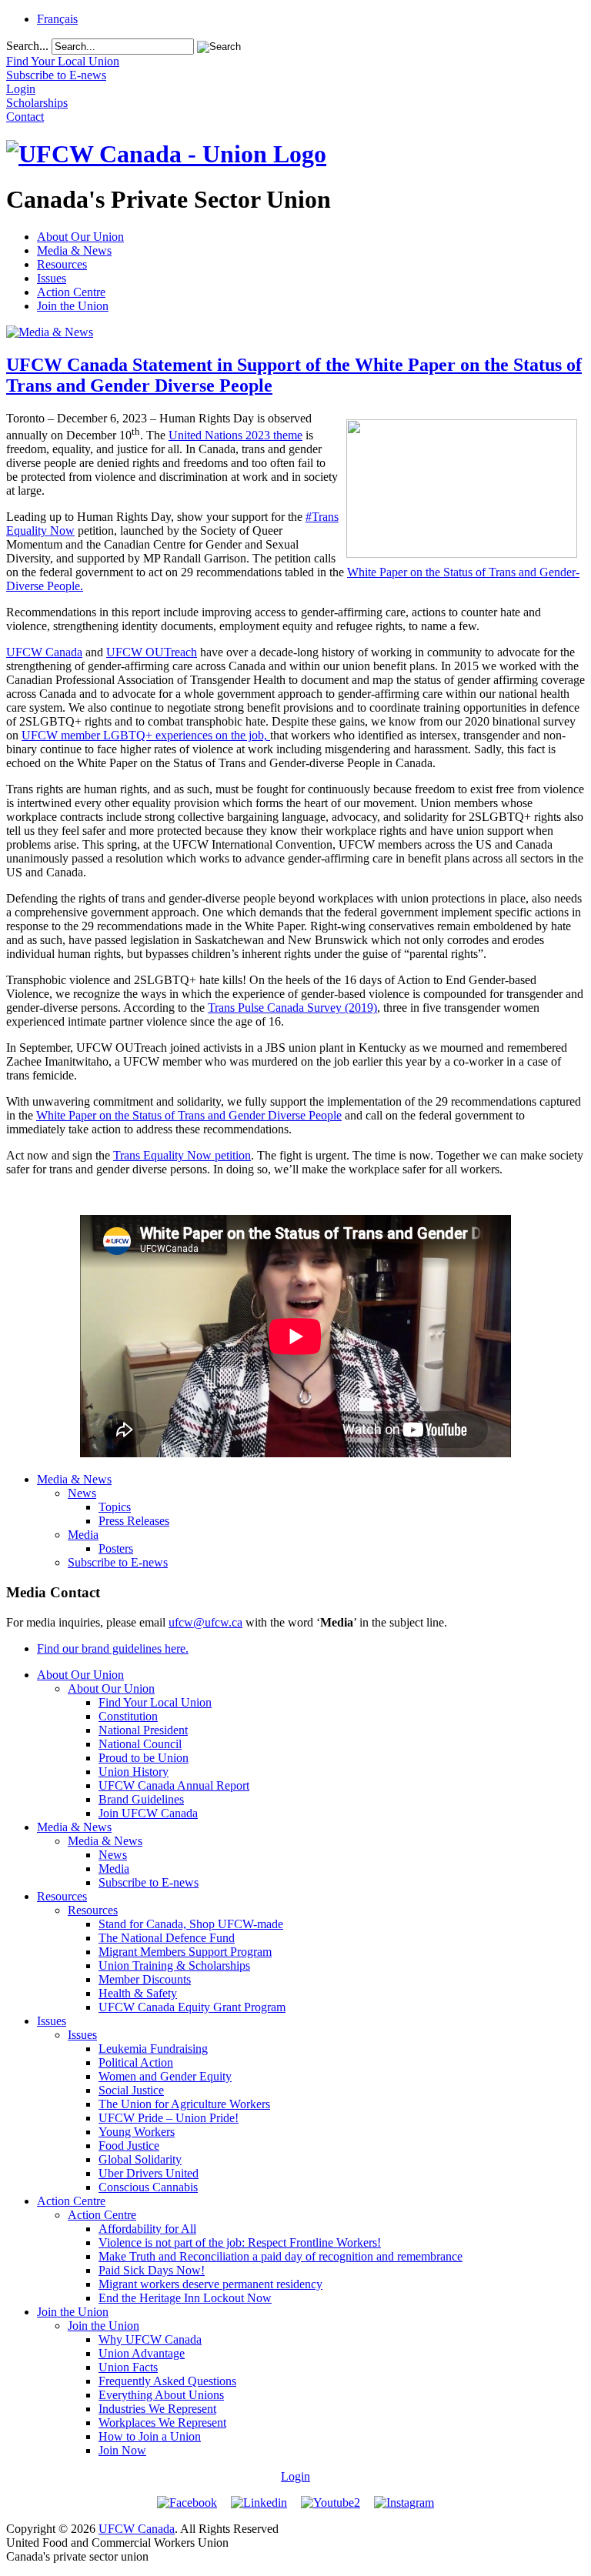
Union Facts (128, 2367)
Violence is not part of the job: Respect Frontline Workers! (240, 2242)
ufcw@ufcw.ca (205, 1622)
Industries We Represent (157, 2409)
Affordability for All (147, 2229)
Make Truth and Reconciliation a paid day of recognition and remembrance (280, 2256)
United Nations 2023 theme (235, 435)
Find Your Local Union (155, 1702)
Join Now (122, 2450)
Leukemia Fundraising (153, 2049)
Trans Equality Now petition (182, 1155)
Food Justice (129, 2146)
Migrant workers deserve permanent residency (210, 2284)
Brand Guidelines (141, 1799)
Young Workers (137, 2132)
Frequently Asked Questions (167, 2381)
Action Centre (71, 292)
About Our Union (80, 237)
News (82, 1493)
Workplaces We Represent (162, 2423)
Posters (116, 1548)
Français (57, 19)
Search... (27, 46)
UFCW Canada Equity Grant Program (192, 2007)
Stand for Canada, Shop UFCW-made (191, 1924)
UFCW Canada (44, 652)
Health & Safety (138, 1993)
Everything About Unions (161, 2395)
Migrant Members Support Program (185, 1952)
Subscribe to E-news (118, 1562)
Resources (62, 264)
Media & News (74, 250)
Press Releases (134, 1521)
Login (295, 2476)
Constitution (128, 1716)
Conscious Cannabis (148, 2187)
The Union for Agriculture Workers (184, 2104)
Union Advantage (142, 2353)
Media (83, 1535)
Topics (115, 1507)
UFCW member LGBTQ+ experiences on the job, (146, 735)
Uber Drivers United (149, 2173)
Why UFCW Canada (150, 2339)
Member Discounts (145, 1979)
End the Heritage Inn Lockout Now (185, 2298)
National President (143, 1730)
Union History (134, 1772)
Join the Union (73, 306)
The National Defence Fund (167, 1938)
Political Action (136, 2062)
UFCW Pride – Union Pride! (169, 2118)
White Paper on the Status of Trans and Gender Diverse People (189, 1115)
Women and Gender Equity (165, 2076)
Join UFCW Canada (148, 1813)
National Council (140, 1744)
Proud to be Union (144, 1758)
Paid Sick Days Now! (152, 2270)
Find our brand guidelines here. (113, 1648)
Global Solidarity (140, 2159)
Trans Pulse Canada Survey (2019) (292, 1008)
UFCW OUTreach (152, 652)
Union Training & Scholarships (174, 1965)
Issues (52, 278)
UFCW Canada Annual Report (174, 1785)
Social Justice (131, 2090)
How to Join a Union (150, 2436)
